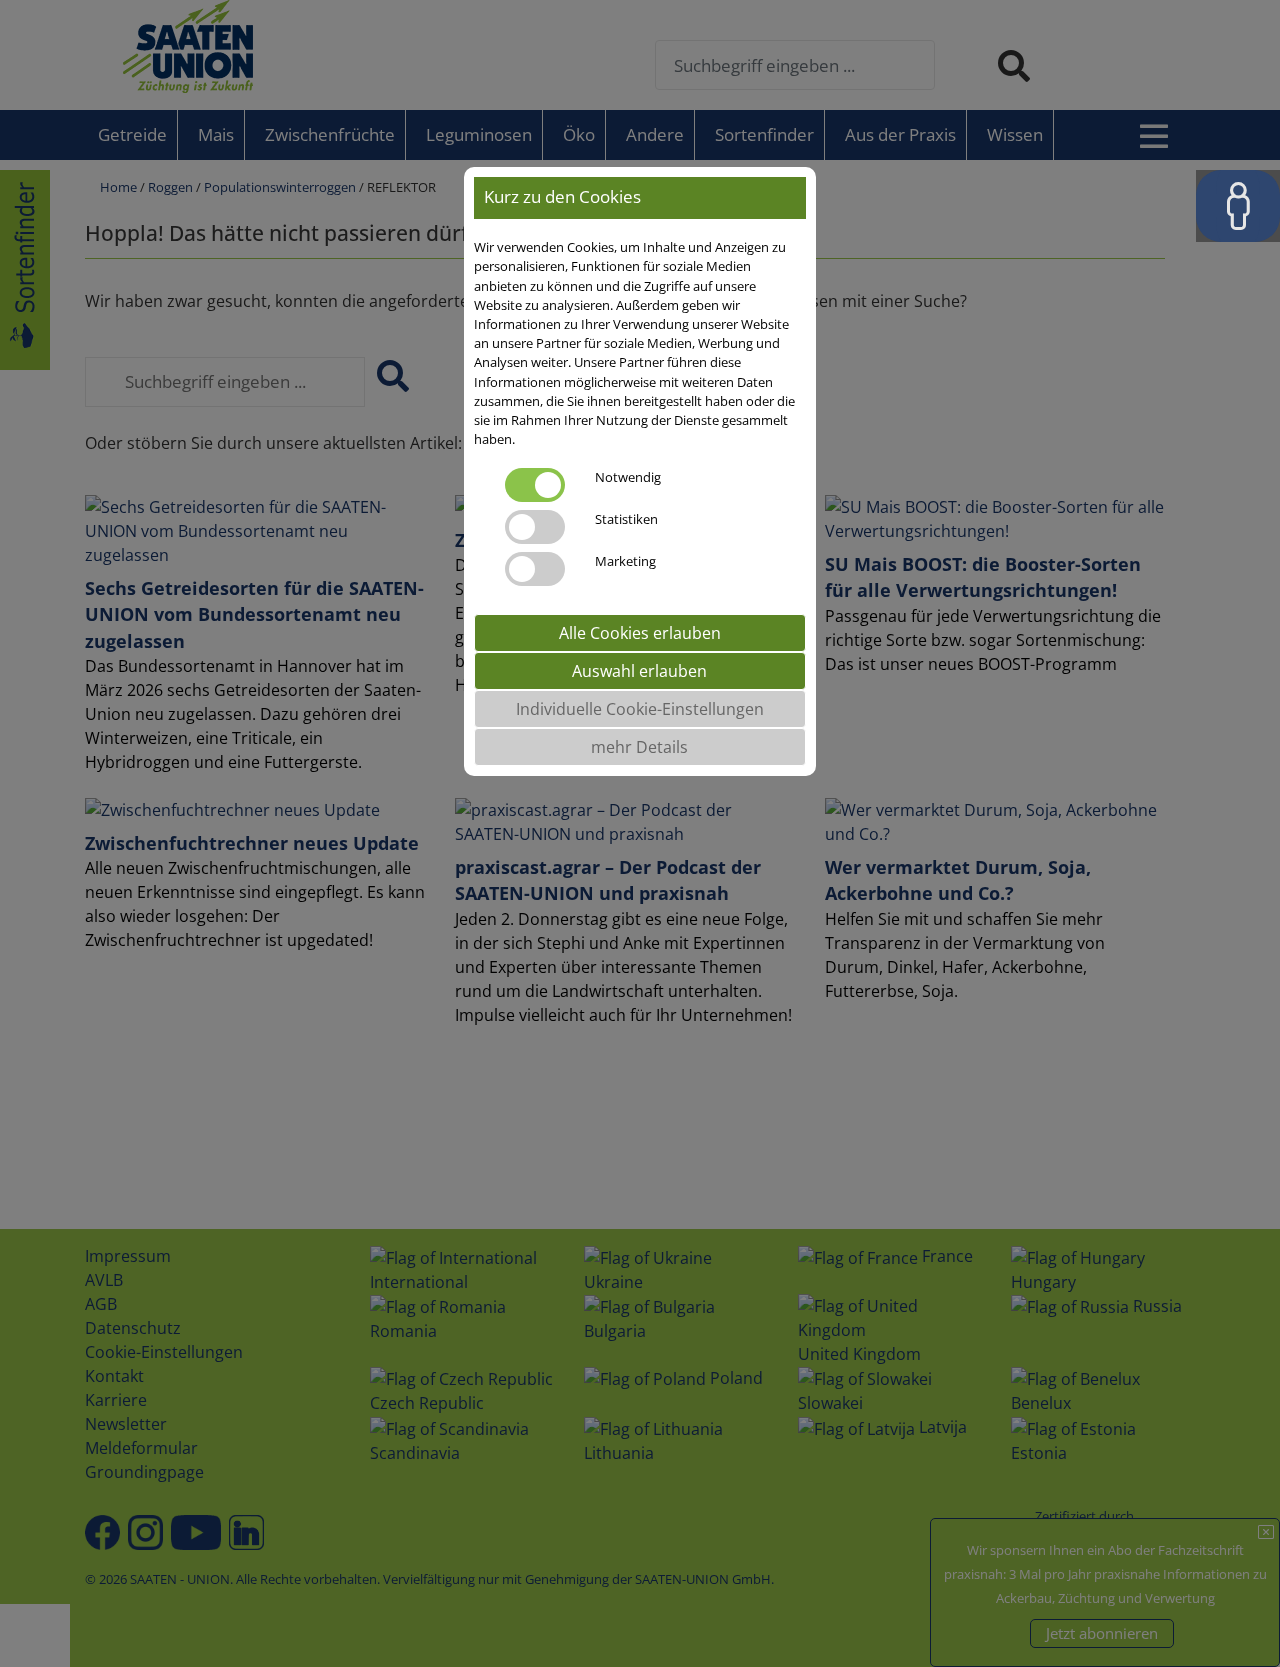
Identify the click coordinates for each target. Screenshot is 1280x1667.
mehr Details (639, 747)
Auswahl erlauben (639, 671)
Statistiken (626, 519)
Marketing (625, 561)
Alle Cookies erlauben (640, 633)
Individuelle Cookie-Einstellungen (640, 709)
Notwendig (628, 477)
